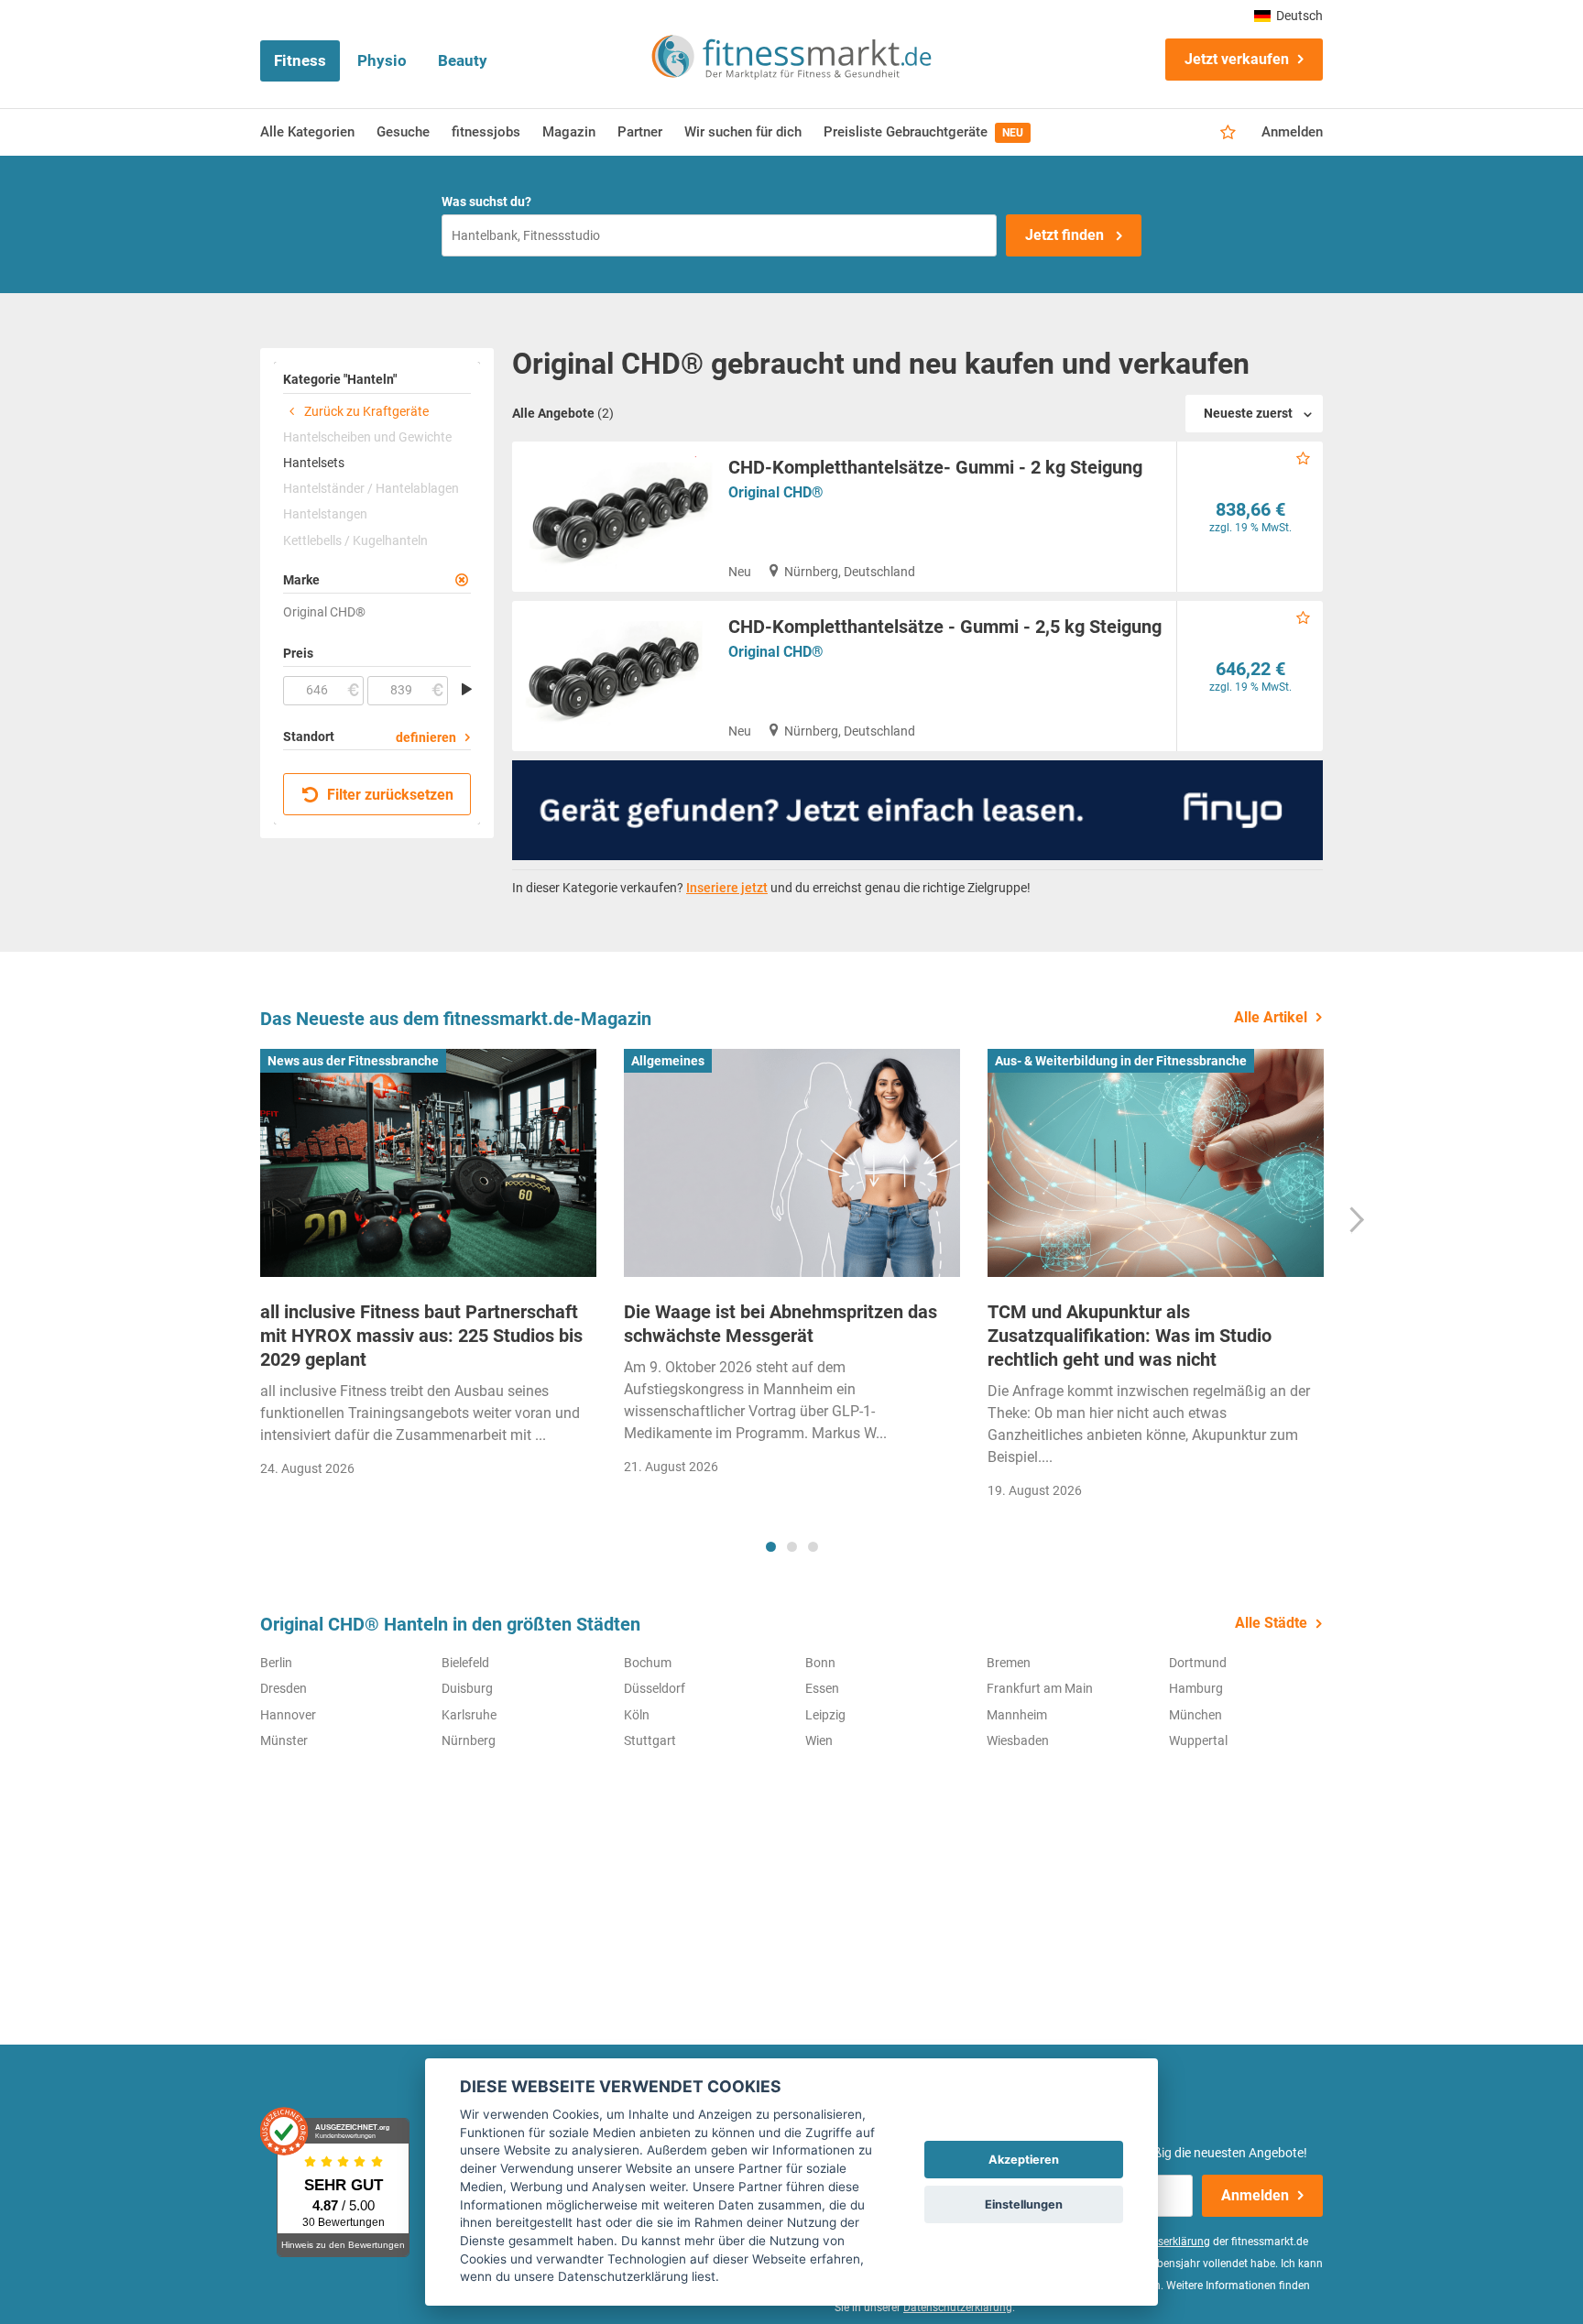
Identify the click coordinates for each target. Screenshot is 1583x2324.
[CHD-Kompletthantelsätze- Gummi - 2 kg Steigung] (613, 517)
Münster (284, 1740)
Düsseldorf (655, 1688)
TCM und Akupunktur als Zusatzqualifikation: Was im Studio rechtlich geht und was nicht (1130, 1336)
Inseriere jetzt (727, 888)
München (1195, 1715)
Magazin (569, 132)
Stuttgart (650, 1740)
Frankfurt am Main (1040, 1688)
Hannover (288, 1715)
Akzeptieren (1024, 2160)
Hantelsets (314, 463)
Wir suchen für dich (743, 132)
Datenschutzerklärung (958, 2308)
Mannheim (1017, 1715)
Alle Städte (1271, 1623)
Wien (819, 1740)
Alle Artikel (1271, 1017)
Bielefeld (465, 1663)
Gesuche (403, 132)
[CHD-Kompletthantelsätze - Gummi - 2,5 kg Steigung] (613, 676)
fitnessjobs (486, 132)
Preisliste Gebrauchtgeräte (923, 132)
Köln (637, 1715)
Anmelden (1292, 132)
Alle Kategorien (307, 132)
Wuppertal (1198, 1740)
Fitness (300, 60)
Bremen (1009, 1663)
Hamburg (1196, 1688)
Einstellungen (1024, 2204)
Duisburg (467, 1688)
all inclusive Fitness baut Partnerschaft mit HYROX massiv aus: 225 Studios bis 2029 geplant (421, 1336)
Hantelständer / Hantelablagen (371, 488)
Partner (640, 132)
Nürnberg (469, 1740)
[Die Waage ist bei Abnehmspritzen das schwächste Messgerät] (792, 1163)
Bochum (648, 1663)
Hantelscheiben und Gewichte (367, 437)
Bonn (820, 1663)
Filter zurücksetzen (388, 795)
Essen (822, 1688)
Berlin (276, 1663)
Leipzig (825, 1715)
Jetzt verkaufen (1237, 59)
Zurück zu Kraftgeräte (365, 411)
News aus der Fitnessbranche (353, 1061)
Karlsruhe (469, 1715)
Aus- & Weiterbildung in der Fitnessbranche (1121, 1061)
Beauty (463, 60)
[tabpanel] (428, 1269)
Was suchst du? (486, 202)
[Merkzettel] (1228, 133)
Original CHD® (776, 492)
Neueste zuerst (1248, 413)
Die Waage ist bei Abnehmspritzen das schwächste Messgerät (781, 1324)
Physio (382, 60)
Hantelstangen (325, 514)
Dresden (284, 1688)
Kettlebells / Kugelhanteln (355, 540)
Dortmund (1198, 1663)
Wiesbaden (1018, 1740)
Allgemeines (668, 1061)
